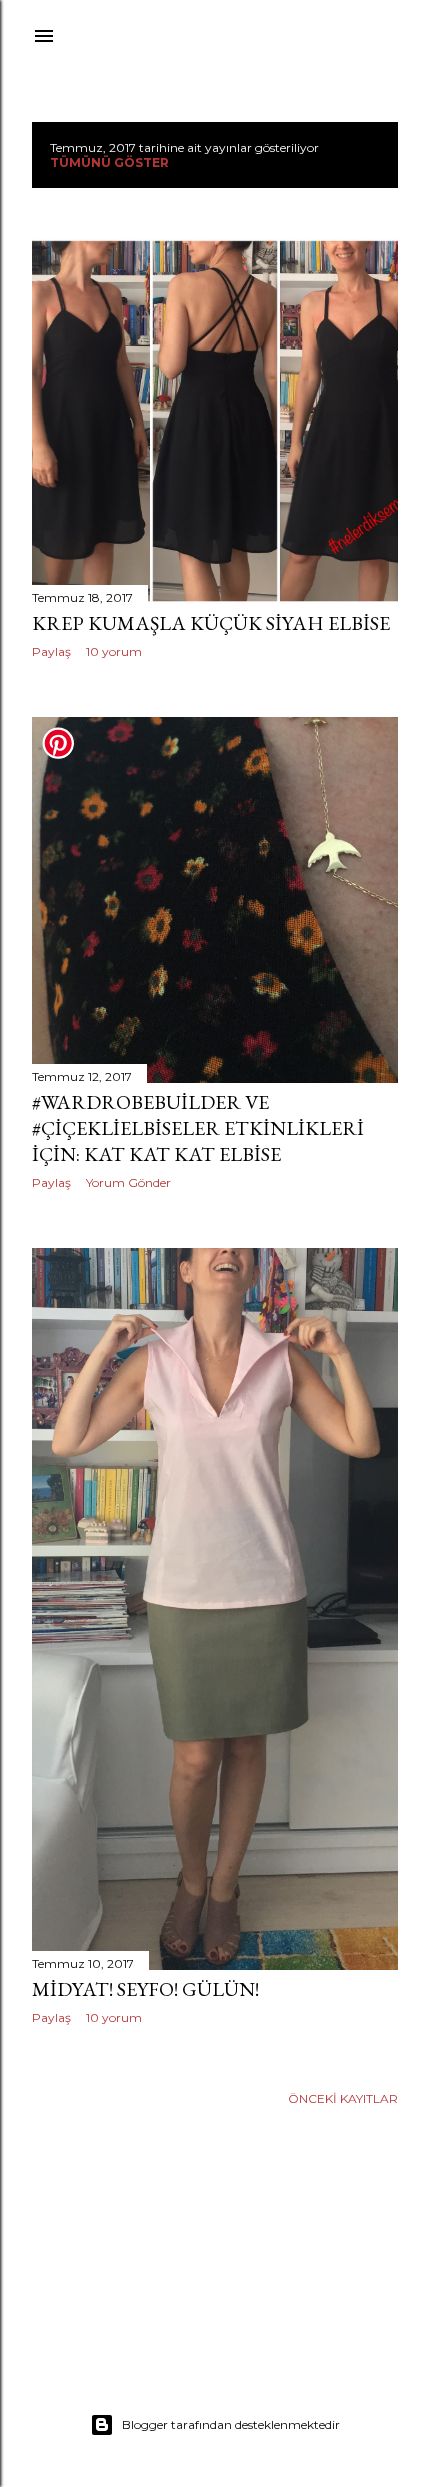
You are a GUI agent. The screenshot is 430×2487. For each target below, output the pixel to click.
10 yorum (114, 651)
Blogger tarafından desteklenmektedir (231, 2424)
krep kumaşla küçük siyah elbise (211, 623)
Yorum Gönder (128, 1182)
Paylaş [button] (51, 651)
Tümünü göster (109, 162)
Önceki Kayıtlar (343, 2098)
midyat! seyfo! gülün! (145, 1989)
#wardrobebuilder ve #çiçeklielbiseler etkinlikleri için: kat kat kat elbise (198, 1128)
